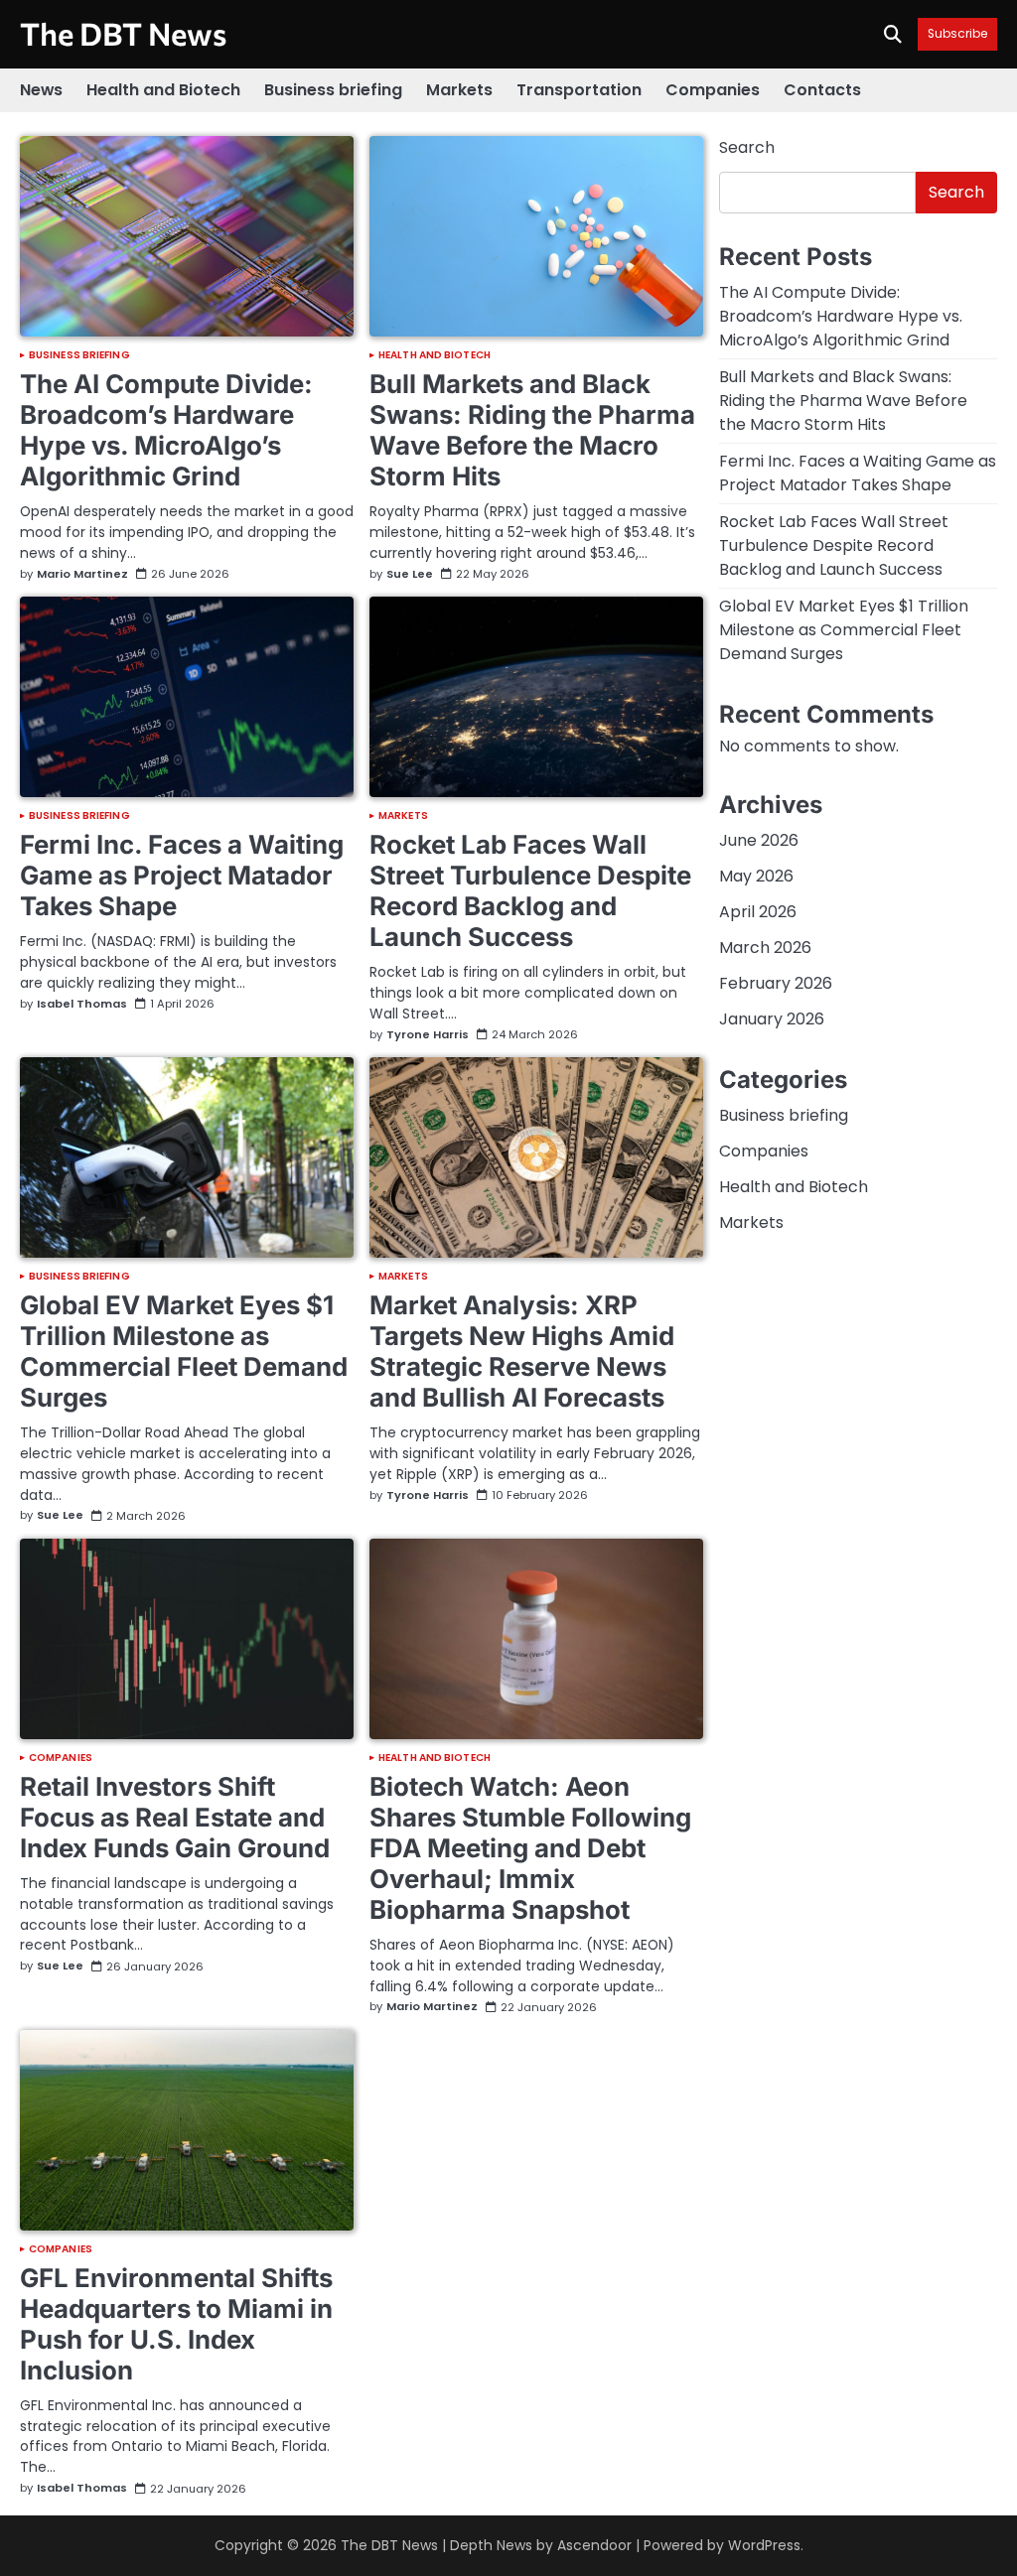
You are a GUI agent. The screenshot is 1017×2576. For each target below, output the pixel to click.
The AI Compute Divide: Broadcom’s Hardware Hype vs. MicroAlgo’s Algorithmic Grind (166, 430)
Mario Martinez (82, 575)
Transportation (579, 90)
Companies (713, 90)
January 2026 (772, 1019)
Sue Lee (410, 575)
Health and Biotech (163, 90)
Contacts (822, 90)
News (41, 90)
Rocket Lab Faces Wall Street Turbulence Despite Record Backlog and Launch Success (530, 890)
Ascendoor (594, 2545)
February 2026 (776, 983)
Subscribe (957, 34)
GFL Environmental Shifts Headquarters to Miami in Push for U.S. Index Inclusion (176, 2324)
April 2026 (758, 912)
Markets (459, 90)
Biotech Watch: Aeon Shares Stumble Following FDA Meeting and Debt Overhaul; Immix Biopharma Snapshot (530, 1848)
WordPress (764, 2545)
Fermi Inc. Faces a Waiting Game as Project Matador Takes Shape (182, 875)
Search (747, 147)
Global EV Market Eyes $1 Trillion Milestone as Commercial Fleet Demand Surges (184, 1351)
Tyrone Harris (428, 1035)
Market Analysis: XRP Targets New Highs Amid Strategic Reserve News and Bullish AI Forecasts (522, 1351)
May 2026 (756, 876)
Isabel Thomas (82, 1005)
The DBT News (123, 33)
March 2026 (765, 948)
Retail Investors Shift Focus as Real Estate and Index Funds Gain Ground (175, 1817)
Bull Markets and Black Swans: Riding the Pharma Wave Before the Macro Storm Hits (532, 430)
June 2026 (759, 840)
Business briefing (333, 90)
